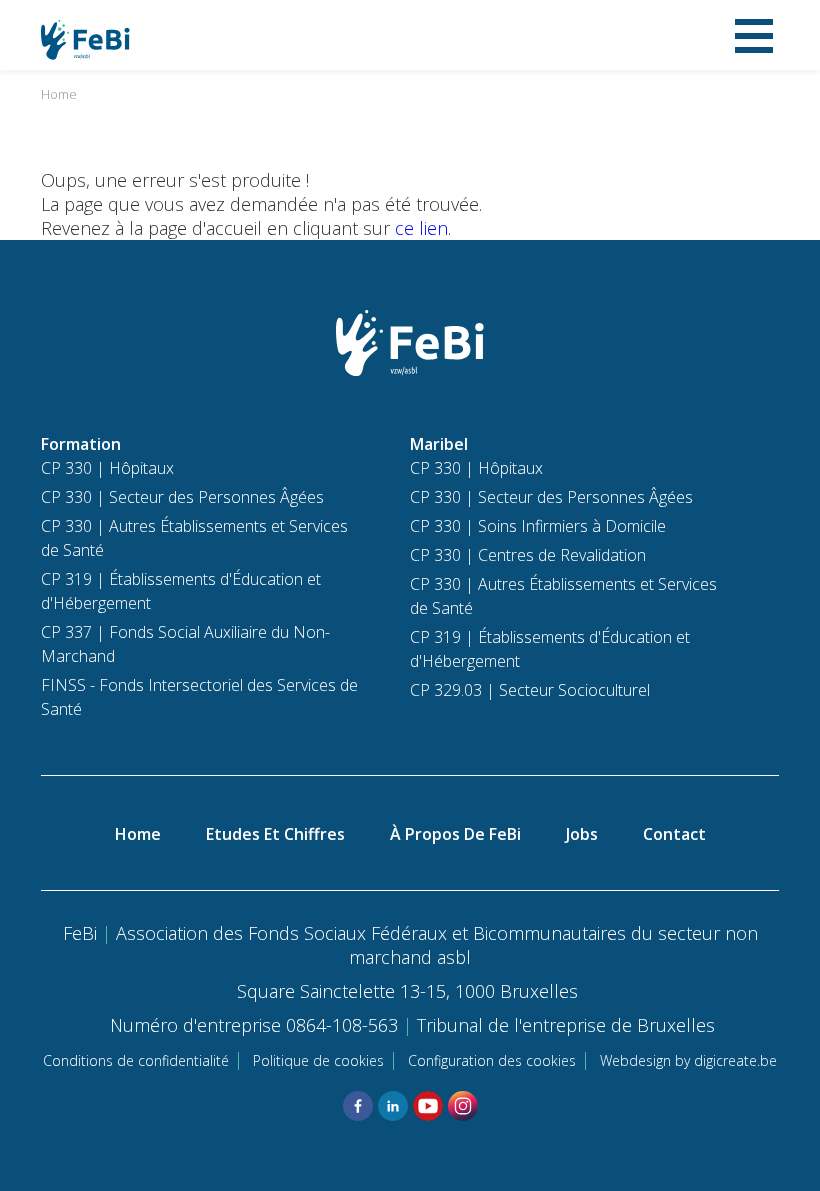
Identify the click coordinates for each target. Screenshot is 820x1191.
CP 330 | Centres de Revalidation (528, 555)
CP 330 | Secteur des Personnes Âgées (182, 497)
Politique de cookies (318, 1060)
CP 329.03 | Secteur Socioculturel (530, 690)
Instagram (463, 1106)
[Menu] (754, 35)
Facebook (358, 1106)
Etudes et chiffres (275, 834)
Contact (674, 834)
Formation (81, 444)
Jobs (582, 834)
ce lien (421, 228)
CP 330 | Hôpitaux (107, 468)
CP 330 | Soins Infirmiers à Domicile (538, 526)
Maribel (439, 444)
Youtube (428, 1106)
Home (59, 94)
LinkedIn (393, 1106)
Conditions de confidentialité (136, 1060)
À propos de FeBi (455, 834)
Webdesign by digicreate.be (688, 1060)
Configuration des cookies (492, 1060)
